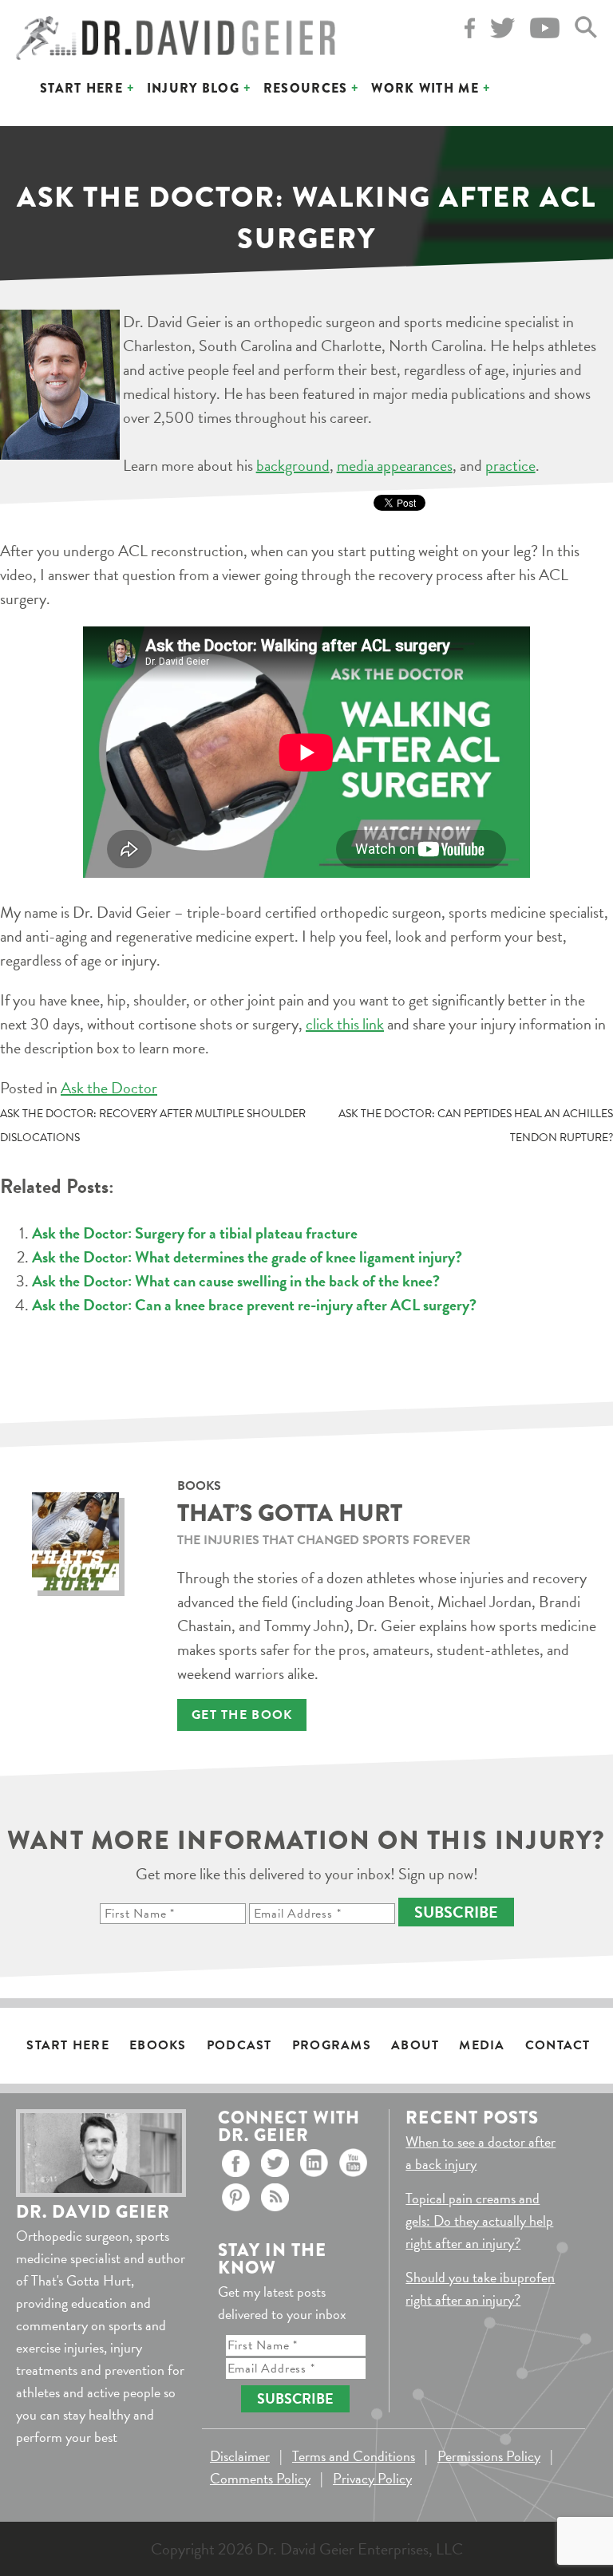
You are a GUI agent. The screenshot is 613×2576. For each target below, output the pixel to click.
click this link (345, 1024)
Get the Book (242, 1715)
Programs (332, 2045)
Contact (558, 2045)
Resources (306, 88)
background (293, 465)
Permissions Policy (489, 2456)
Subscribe (456, 1912)
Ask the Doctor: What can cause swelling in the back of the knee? (236, 1281)
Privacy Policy (372, 2478)
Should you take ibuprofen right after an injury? (480, 2288)
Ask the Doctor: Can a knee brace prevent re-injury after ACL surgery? (254, 1305)
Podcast (239, 2045)
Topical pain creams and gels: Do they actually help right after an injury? (479, 2220)
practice (510, 465)
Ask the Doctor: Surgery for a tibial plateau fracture (195, 1233)
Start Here (81, 88)
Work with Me (425, 88)
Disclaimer (240, 2456)
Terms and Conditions (354, 2456)
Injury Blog (193, 88)
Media (482, 2045)
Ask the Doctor (109, 1088)
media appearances (395, 465)
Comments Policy (260, 2478)
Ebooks (158, 2045)
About (415, 2045)
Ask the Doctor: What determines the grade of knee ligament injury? (247, 1257)
